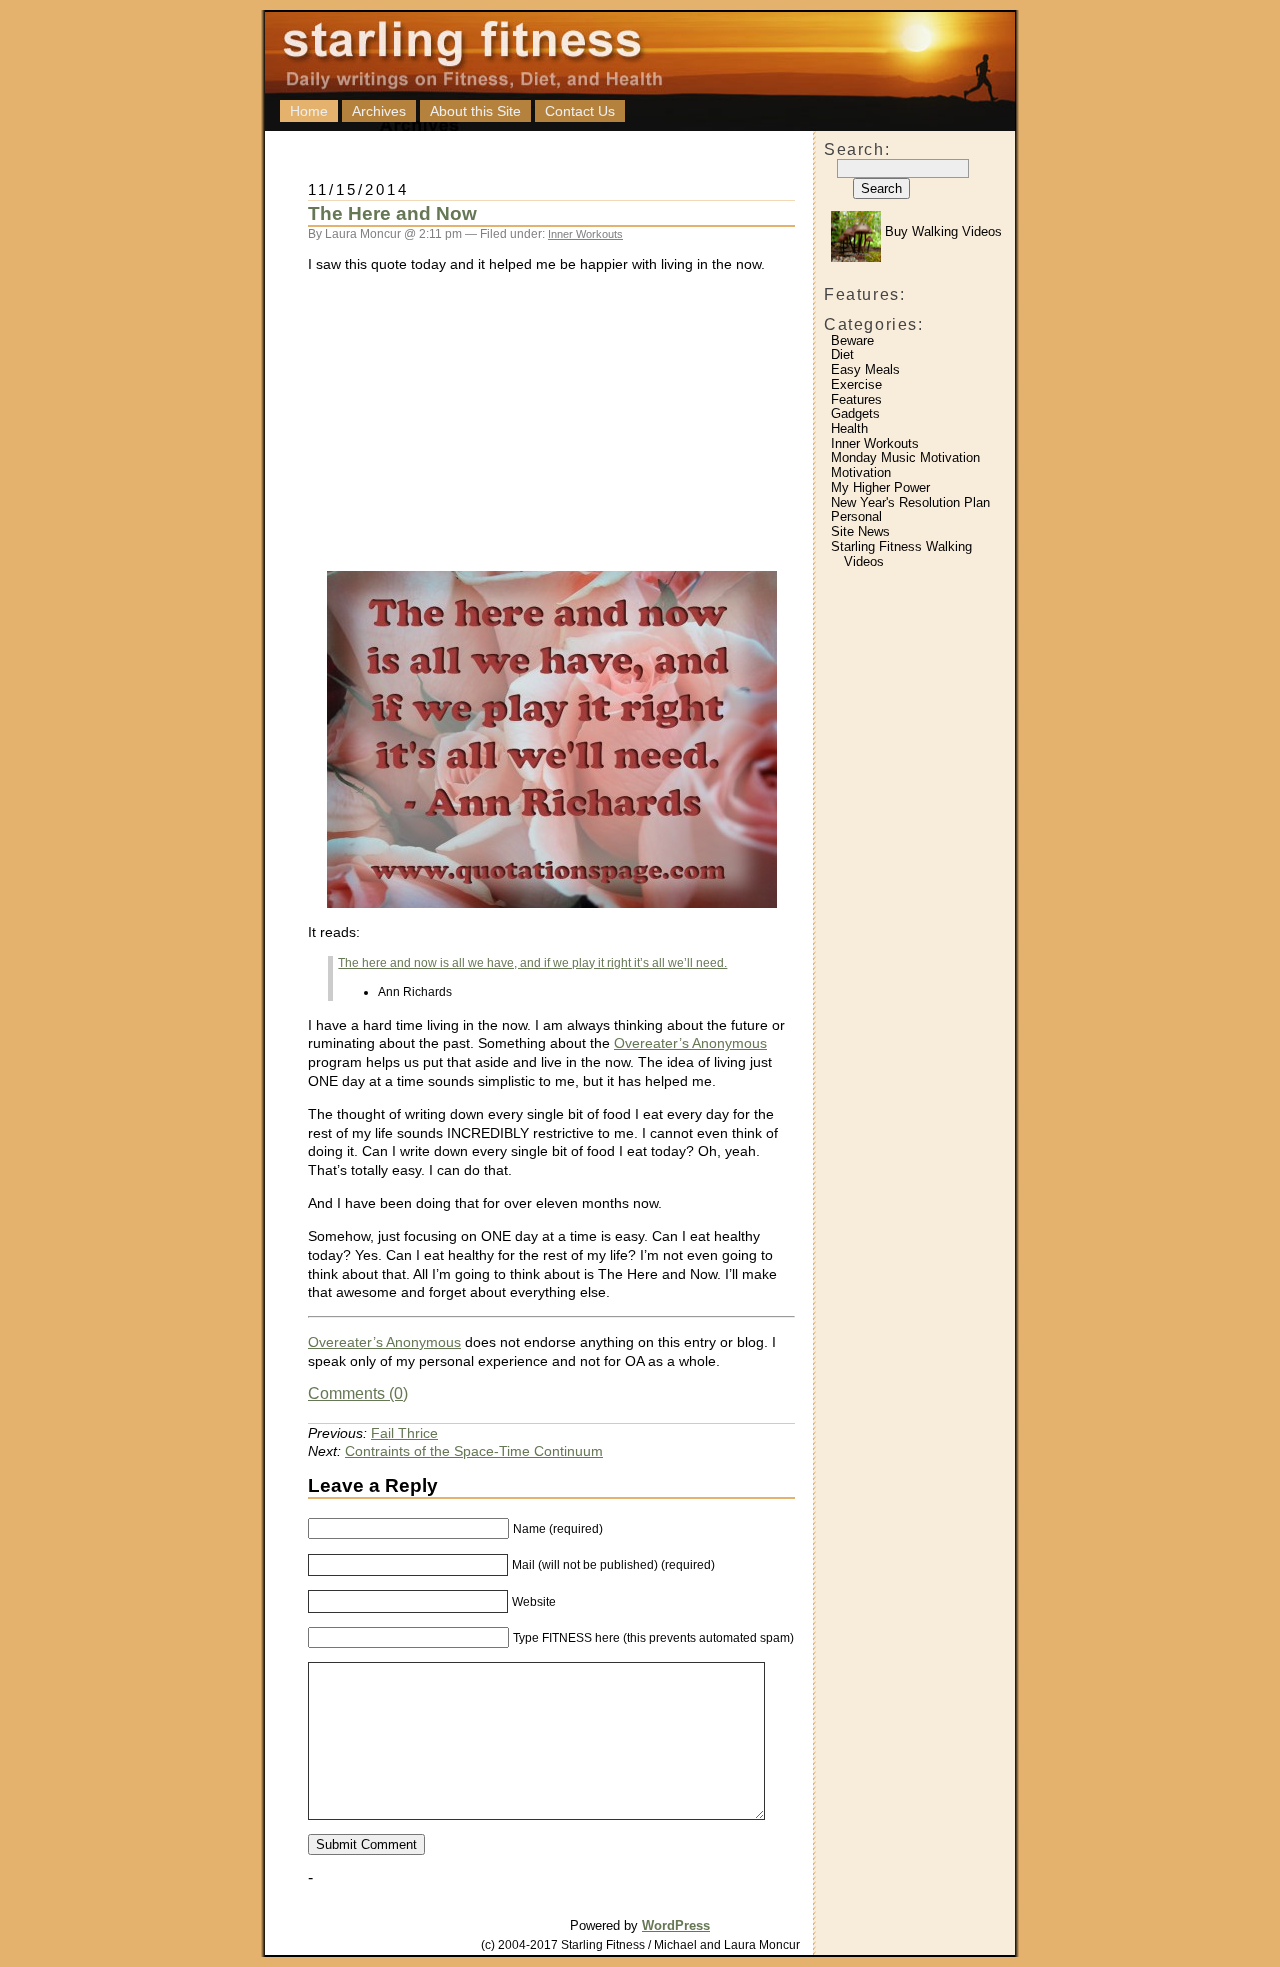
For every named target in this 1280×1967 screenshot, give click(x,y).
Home (309, 111)
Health (849, 428)
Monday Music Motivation (905, 457)
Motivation (861, 472)
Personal (856, 516)
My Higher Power (880, 487)
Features (856, 399)
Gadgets (855, 413)
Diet (842, 354)
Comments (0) (358, 1393)
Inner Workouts (875, 443)
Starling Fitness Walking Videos (901, 554)
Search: (857, 149)
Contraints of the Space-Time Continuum (474, 1451)
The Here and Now (392, 213)
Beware (852, 340)
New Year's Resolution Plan (910, 502)
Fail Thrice (404, 1433)
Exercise (856, 384)
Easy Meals (865, 369)
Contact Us (580, 111)
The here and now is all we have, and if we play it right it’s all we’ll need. (532, 963)
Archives (379, 111)
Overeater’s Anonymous (690, 1043)
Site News (860, 531)
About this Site (475, 111)
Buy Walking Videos (941, 231)
